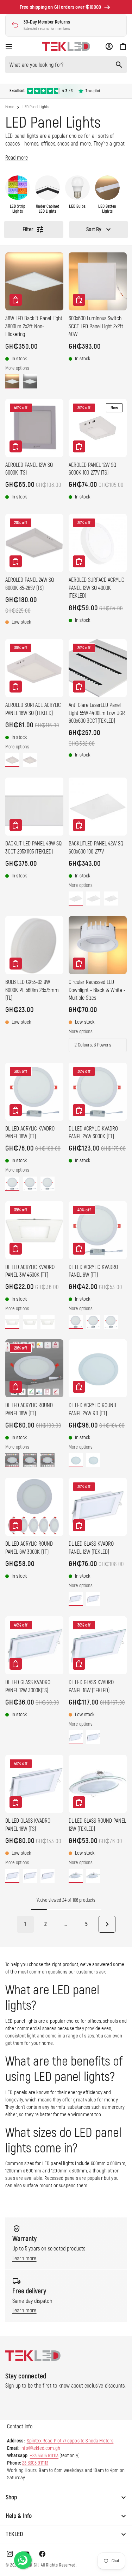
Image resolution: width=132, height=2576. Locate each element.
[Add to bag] (16, 300)
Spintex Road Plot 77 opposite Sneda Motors (70, 2441)
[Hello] (23, 2560)
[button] (9, 46)
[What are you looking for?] (119, 65)
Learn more (24, 2259)
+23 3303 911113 (44, 2456)
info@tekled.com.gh (40, 2448)
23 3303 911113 (35, 2463)
